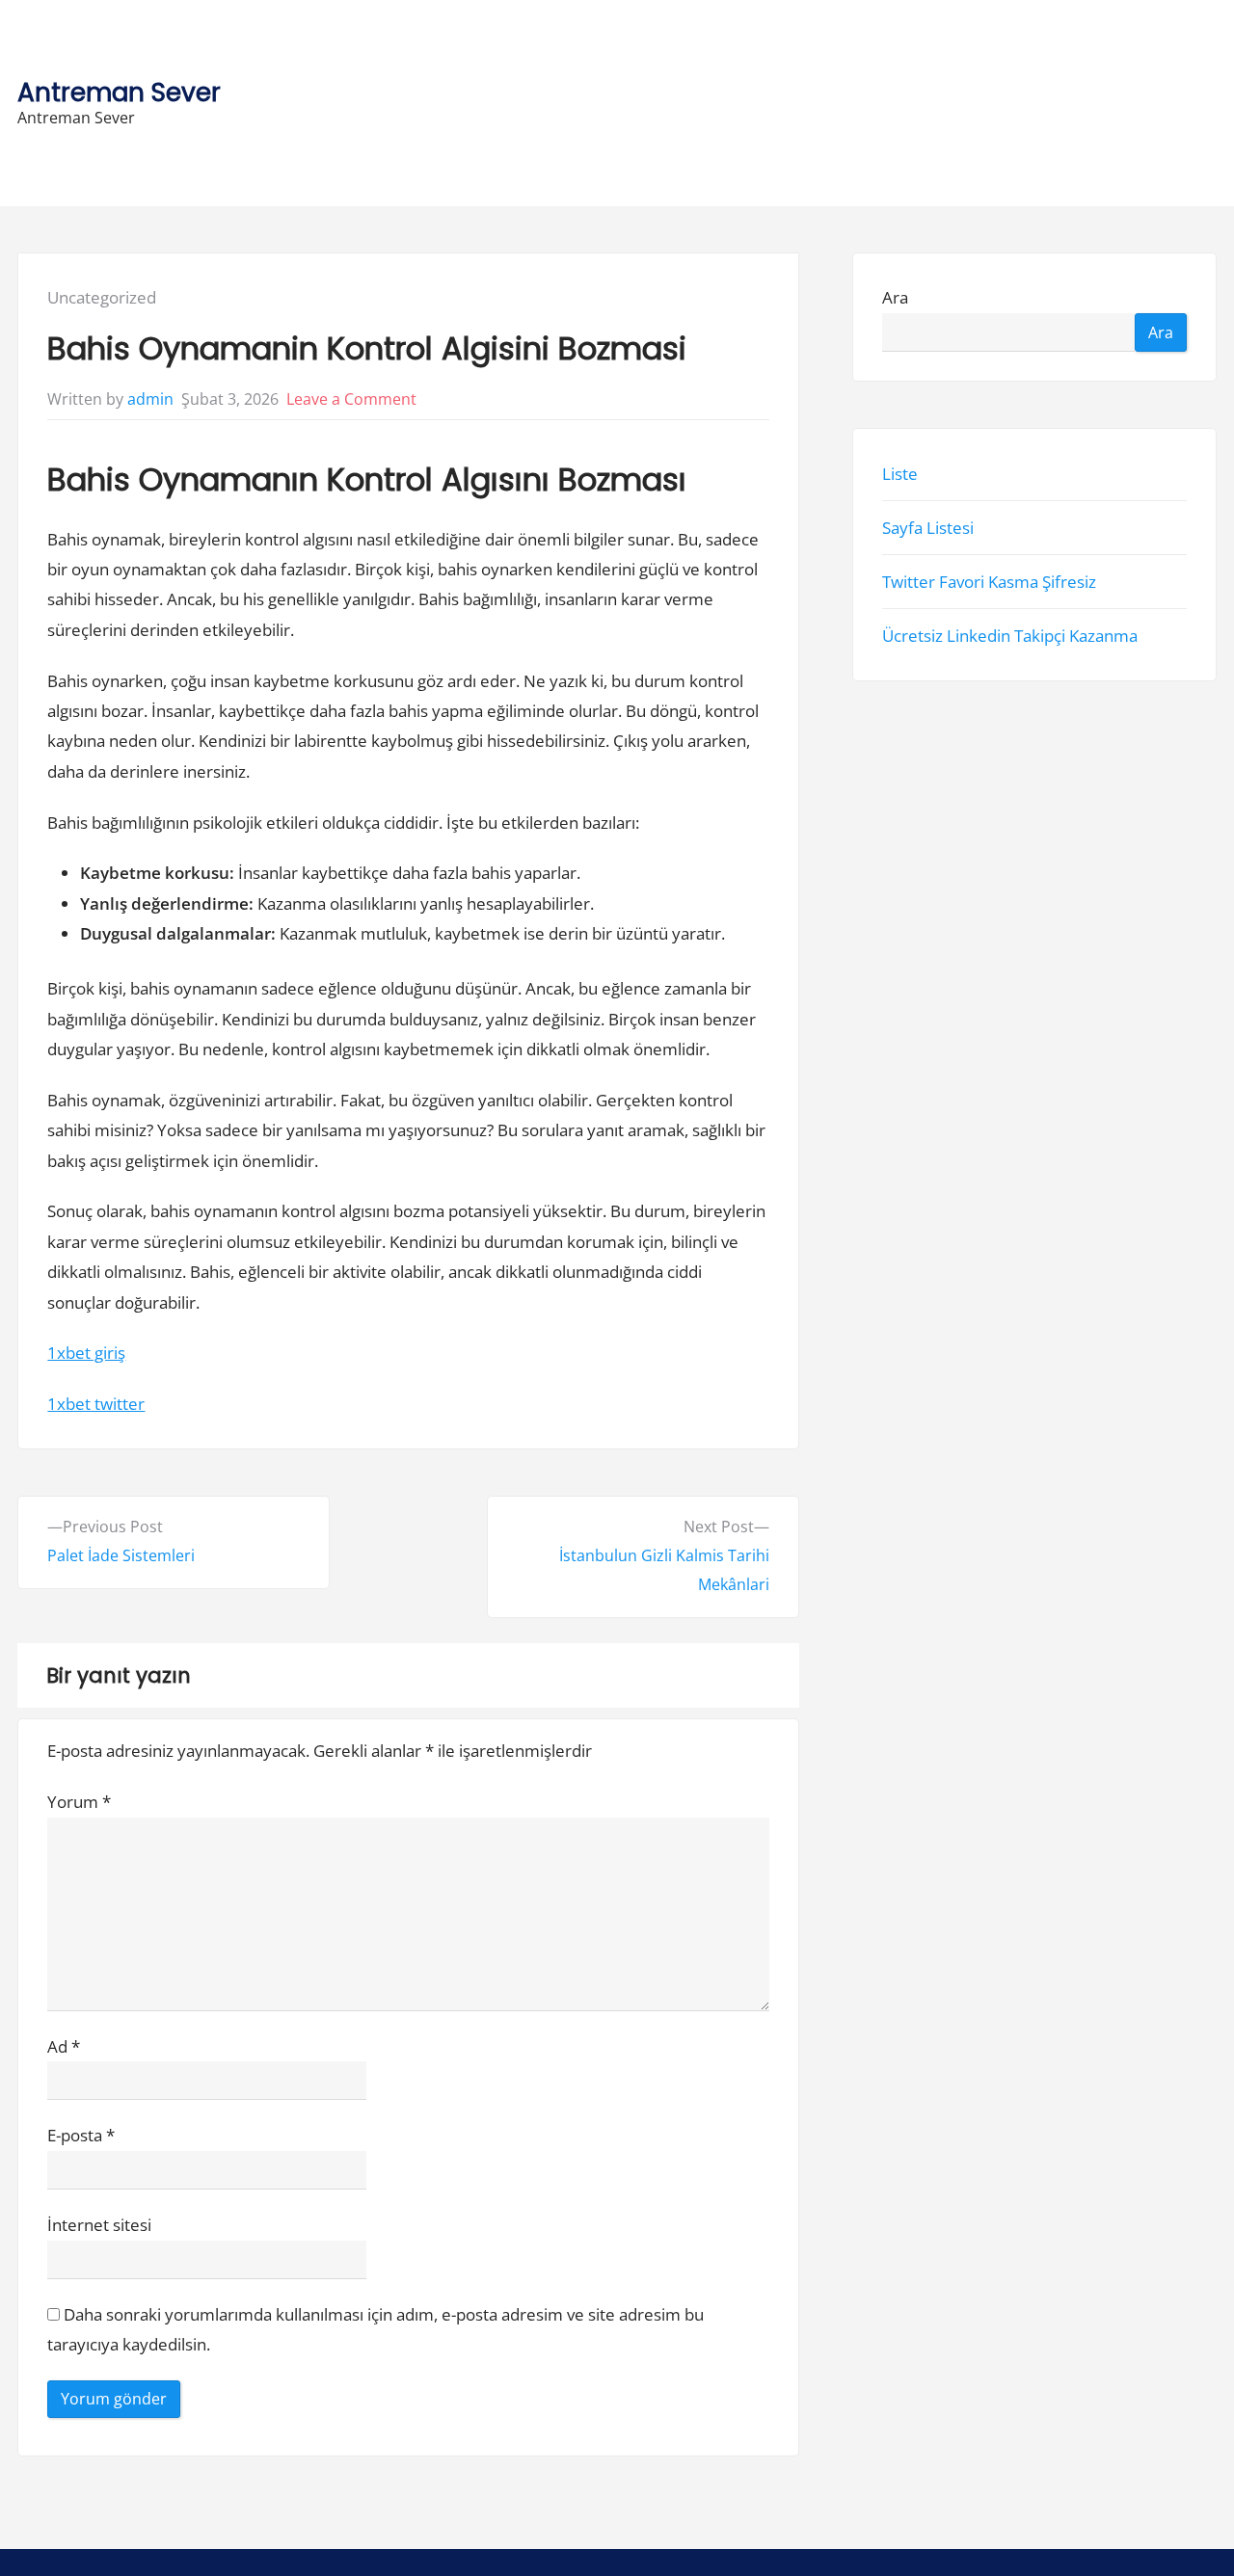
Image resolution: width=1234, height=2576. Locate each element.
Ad (64, 2046)
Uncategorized (102, 297)
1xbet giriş (86, 1353)
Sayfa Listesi (928, 528)
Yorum (79, 1802)
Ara (895, 297)
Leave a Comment (351, 399)
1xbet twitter (96, 1404)
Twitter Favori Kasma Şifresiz (989, 582)
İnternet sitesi (99, 2225)
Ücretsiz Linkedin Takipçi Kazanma (1010, 636)
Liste (900, 473)
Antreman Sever (119, 92)
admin (150, 399)
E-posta (81, 2135)
